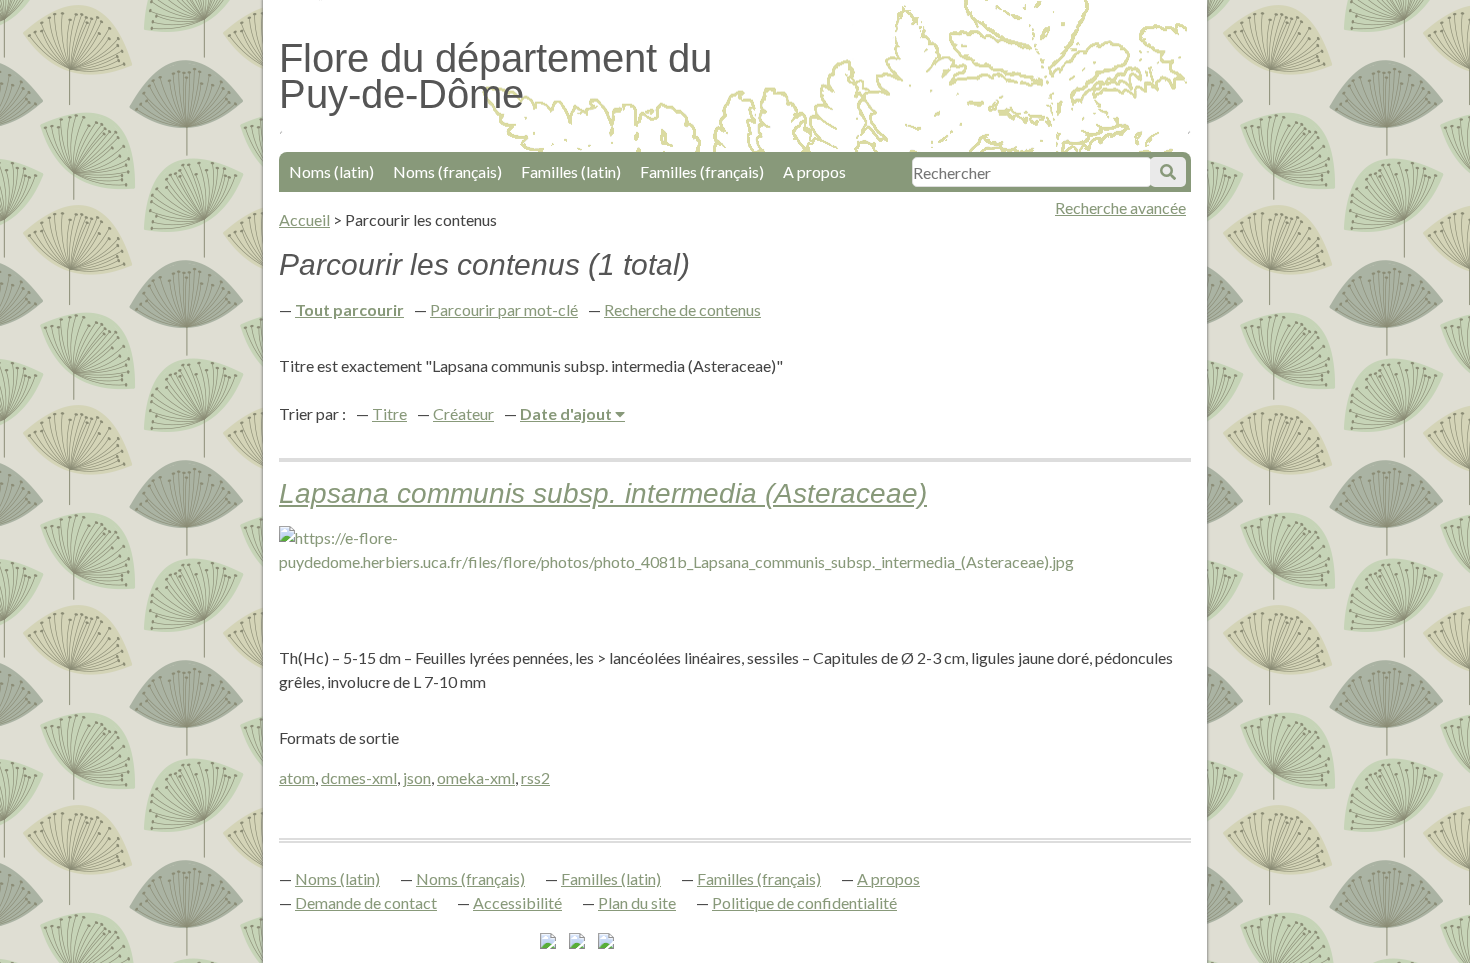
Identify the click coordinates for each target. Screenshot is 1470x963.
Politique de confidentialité (804, 902)
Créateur (463, 413)
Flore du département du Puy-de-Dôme (495, 76)
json (417, 777)
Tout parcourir (349, 309)
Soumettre (1168, 172)
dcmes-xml (359, 777)
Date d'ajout (567, 413)
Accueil (304, 219)
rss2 (535, 777)
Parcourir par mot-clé (504, 309)
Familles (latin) (571, 171)
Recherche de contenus (682, 309)
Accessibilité (517, 902)
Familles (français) (702, 171)
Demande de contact (366, 902)
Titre (389, 413)
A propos (814, 171)
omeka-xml (476, 777)
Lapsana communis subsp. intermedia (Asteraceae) (603, 493)
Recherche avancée (1120, 207)
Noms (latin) (331, 171)
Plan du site (637, 902)
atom (297, 777)
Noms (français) (447, 171)
